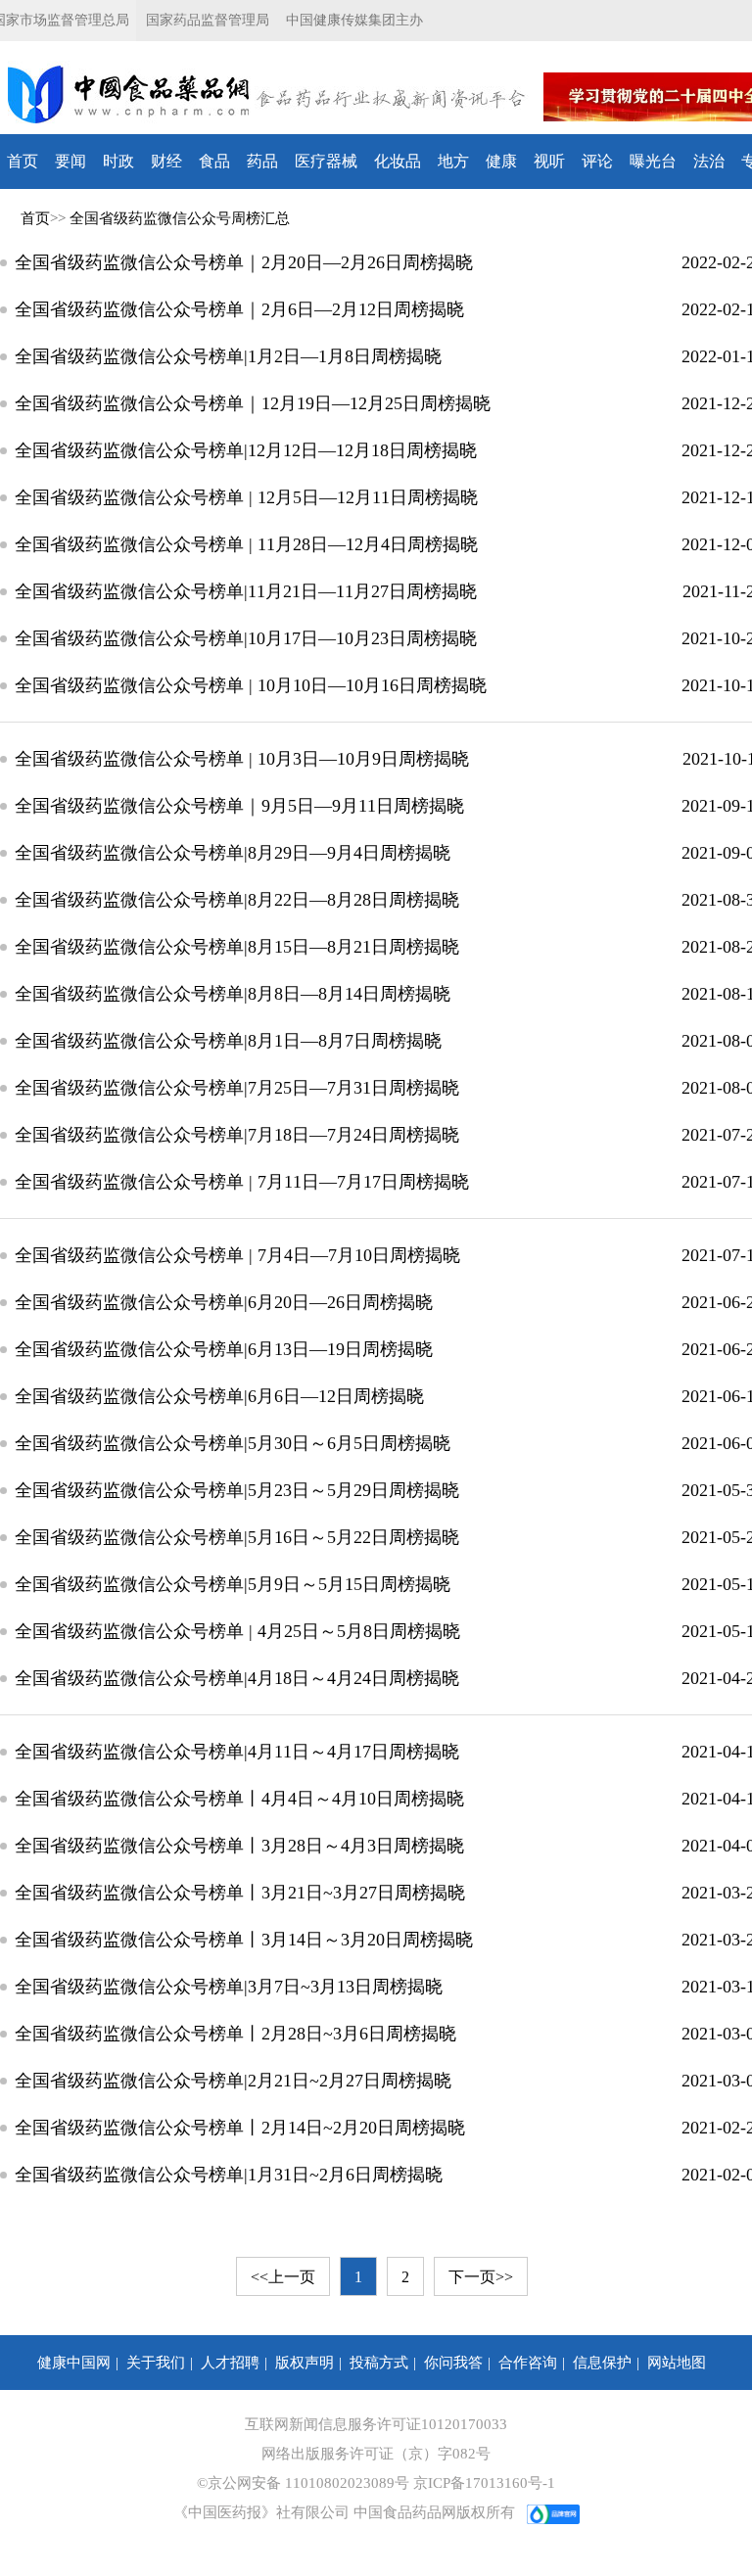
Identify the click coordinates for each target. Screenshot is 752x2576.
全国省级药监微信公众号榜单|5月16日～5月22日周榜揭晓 (237, 1537)
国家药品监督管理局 (208, 20)
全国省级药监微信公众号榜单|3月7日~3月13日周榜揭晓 (229, 1987)
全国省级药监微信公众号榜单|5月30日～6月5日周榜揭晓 (233, 1443)
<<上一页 (283, 2277)
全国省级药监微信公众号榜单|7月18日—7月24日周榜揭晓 (237, 1135)
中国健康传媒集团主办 (354, 20)
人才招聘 (230, 2363)
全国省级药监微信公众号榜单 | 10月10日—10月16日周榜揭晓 (251, 685)
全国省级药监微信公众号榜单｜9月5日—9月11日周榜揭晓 (239, 806)
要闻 (70, 161)
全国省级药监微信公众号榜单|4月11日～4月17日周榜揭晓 (237, 1752)
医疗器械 (326, 161)
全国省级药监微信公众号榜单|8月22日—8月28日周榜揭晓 (237, 900)
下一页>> (481, 2277)
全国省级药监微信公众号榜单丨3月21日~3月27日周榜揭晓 (240, 1893)
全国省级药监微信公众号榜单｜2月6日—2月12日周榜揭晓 (239, 309)
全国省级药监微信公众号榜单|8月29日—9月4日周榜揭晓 (233, 853)
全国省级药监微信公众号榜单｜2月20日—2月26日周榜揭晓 (244, 262)
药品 (262, 161)
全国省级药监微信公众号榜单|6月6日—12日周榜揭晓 (219, 1396)
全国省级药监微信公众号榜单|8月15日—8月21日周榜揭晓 (237, 947)
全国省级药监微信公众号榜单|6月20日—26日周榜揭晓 (224, 1302)
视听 (549, 161)
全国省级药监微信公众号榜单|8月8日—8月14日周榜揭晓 (233, 994)
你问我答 (453, 2363)
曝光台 (653, 161)
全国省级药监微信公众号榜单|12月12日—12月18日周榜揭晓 (246, 450)
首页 (23, 161)
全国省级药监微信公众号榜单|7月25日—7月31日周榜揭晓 (237, 1088)
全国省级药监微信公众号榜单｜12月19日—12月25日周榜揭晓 (253, 403)
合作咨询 (528, 2363)
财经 (166, 161)
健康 (501, 161)
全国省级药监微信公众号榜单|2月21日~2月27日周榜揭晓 (233, 2081)
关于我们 (156, 2363)
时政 (118, 161)
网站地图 (677, 2363)
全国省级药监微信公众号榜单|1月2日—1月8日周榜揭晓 (228, 356)
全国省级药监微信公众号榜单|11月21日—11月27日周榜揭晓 (246, 591)
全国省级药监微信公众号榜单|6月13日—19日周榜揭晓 (224, 1349)
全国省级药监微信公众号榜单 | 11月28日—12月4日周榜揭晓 (246, 544)
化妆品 (398, 161)
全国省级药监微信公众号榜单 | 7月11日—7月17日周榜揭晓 (242, 1182)
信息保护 (602, 2363)
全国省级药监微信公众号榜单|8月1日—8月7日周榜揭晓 (228, 1041)
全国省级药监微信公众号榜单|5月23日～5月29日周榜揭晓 (237, 1490)
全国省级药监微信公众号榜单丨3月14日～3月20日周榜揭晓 (244, 1940)
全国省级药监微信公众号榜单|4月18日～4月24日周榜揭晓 (237, 1678)
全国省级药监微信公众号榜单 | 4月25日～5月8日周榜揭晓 (237, 1631)
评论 (597, 161)
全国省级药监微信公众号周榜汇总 (180, 218)
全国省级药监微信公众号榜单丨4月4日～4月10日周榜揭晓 (239, 1799)
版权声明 (305, 2363)
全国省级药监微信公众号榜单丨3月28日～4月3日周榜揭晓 (239, 1846)
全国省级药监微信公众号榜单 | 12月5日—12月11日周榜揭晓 (246, 497)
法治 (709, 161)
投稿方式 (379, 2363)
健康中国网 (74, 2363)
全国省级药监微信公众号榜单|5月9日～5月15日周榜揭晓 (233, 1584)
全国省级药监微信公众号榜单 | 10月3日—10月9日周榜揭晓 (242, 759)
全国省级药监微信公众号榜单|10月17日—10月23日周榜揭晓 (246, 638)
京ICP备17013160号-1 (484, 2483)
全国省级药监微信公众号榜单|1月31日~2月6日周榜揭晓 (229, 2175)
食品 (214, 161)
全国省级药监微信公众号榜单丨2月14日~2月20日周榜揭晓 (240, 2128)
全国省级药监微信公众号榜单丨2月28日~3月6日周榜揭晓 (235, 2034)
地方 (453, 161)
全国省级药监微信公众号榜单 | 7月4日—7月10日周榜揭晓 (237, 1255)
